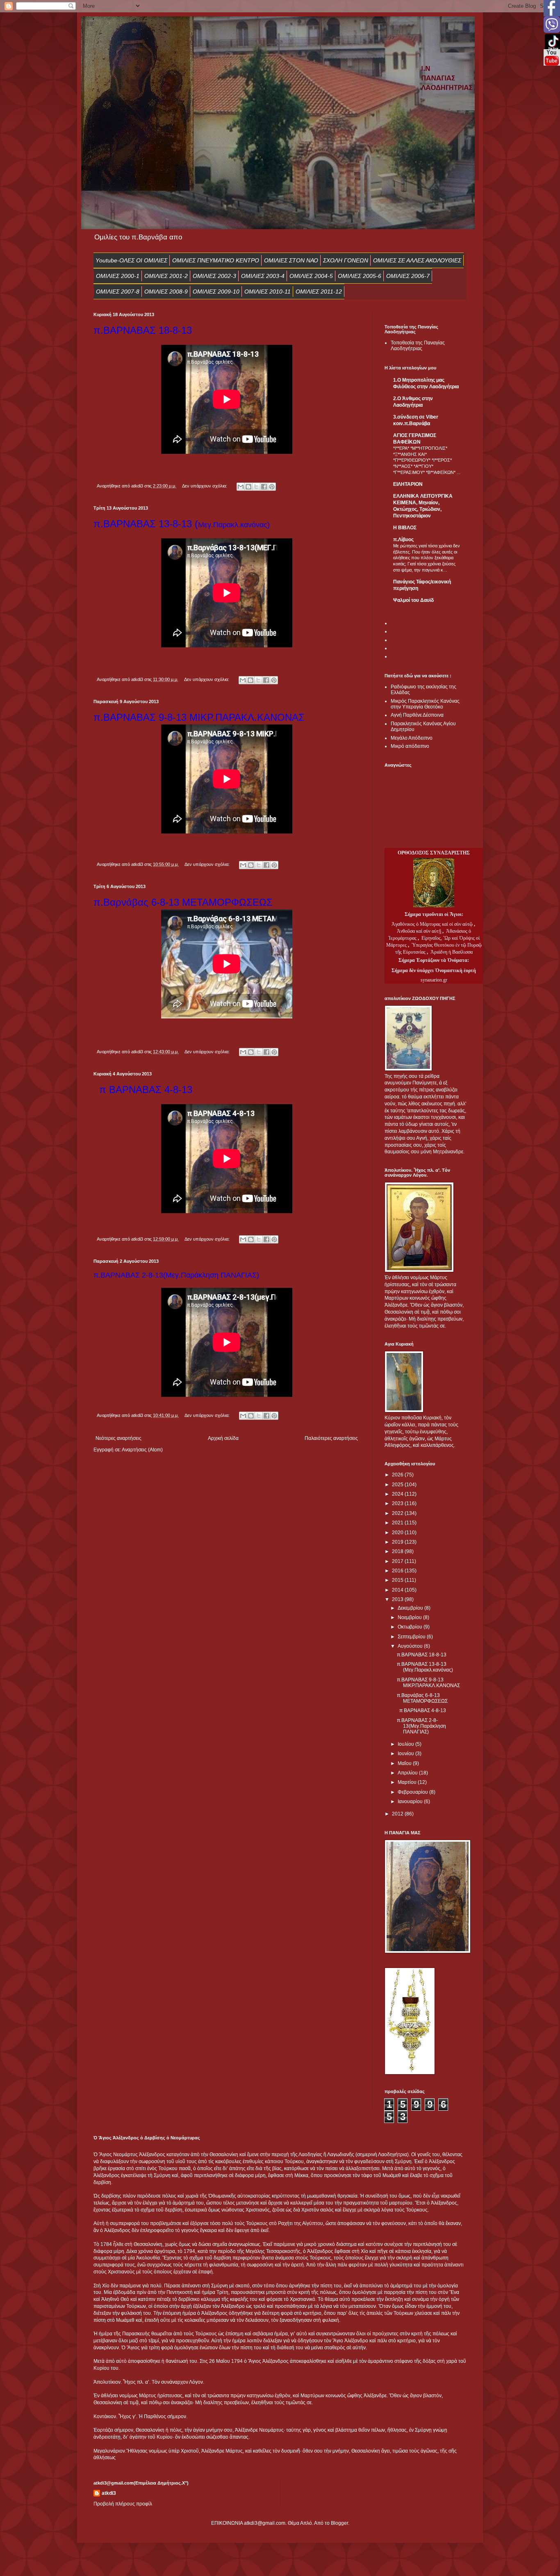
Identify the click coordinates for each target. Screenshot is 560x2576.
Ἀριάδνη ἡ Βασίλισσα (452, 952)
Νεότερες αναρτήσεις (118, 1438)
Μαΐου (405, 1763)
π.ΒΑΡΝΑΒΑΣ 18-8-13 (423, 1655)
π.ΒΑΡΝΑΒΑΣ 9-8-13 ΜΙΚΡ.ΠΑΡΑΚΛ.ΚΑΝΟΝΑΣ (430, 1683)
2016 (398, 1571)
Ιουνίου (406, 1754)
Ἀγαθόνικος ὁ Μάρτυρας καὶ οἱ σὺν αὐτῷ (432, 924)
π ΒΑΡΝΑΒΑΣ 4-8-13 (421, 1711)
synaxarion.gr (434, 980)
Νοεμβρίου (410, 1617)
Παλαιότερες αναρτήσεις (331, 1438)
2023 (398, 1503)
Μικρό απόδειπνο (410, 746)
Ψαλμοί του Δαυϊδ (413, 600)
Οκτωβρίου (411, 1627)
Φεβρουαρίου (413, 1792)
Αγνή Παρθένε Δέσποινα (417, 715)
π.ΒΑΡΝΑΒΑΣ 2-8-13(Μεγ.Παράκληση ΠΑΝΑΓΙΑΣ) (421, 1726)
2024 (398, 1494)
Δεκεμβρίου (411, 1608)
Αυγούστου (411, 1646)
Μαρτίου (408, 1782)
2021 (398, 1523)
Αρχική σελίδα (223, 1438)
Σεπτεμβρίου (412, 1637)
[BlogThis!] (248, 487)
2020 (398, 1533)
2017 (398, 1561)
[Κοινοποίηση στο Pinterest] (272, 487)
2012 (398, 1814)
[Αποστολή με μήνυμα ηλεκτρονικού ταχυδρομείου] (241, 487)
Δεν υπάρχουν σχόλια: (205, 486)
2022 (398, 1513)
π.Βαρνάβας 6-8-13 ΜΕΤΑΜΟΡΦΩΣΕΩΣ (422, 1698)
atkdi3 (109, 2493)
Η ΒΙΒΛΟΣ (405, 528)
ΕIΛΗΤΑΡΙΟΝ (408, 484)
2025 (398, 1485)
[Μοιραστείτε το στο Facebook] (264, 487)
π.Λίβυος (403, 540)
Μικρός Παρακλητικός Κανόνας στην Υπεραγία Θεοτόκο (425, 704)
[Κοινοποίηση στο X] (256, 487)
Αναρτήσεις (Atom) (142, 1450)
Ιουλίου (406, 1744)
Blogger (339, 2523)
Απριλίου (408, 1773)
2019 (398, 1542)
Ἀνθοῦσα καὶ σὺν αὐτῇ (419, 931)
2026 (398, 1475)
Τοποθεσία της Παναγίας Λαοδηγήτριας (418, 346)
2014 (398, 1590)
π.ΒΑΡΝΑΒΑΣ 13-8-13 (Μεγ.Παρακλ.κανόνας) (426, 1667)
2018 (398, 1551)
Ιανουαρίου (411, 1802)
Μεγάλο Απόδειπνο (412, 738)
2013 (398, 1599)
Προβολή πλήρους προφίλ (123, 2504)
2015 (398, 1580)
